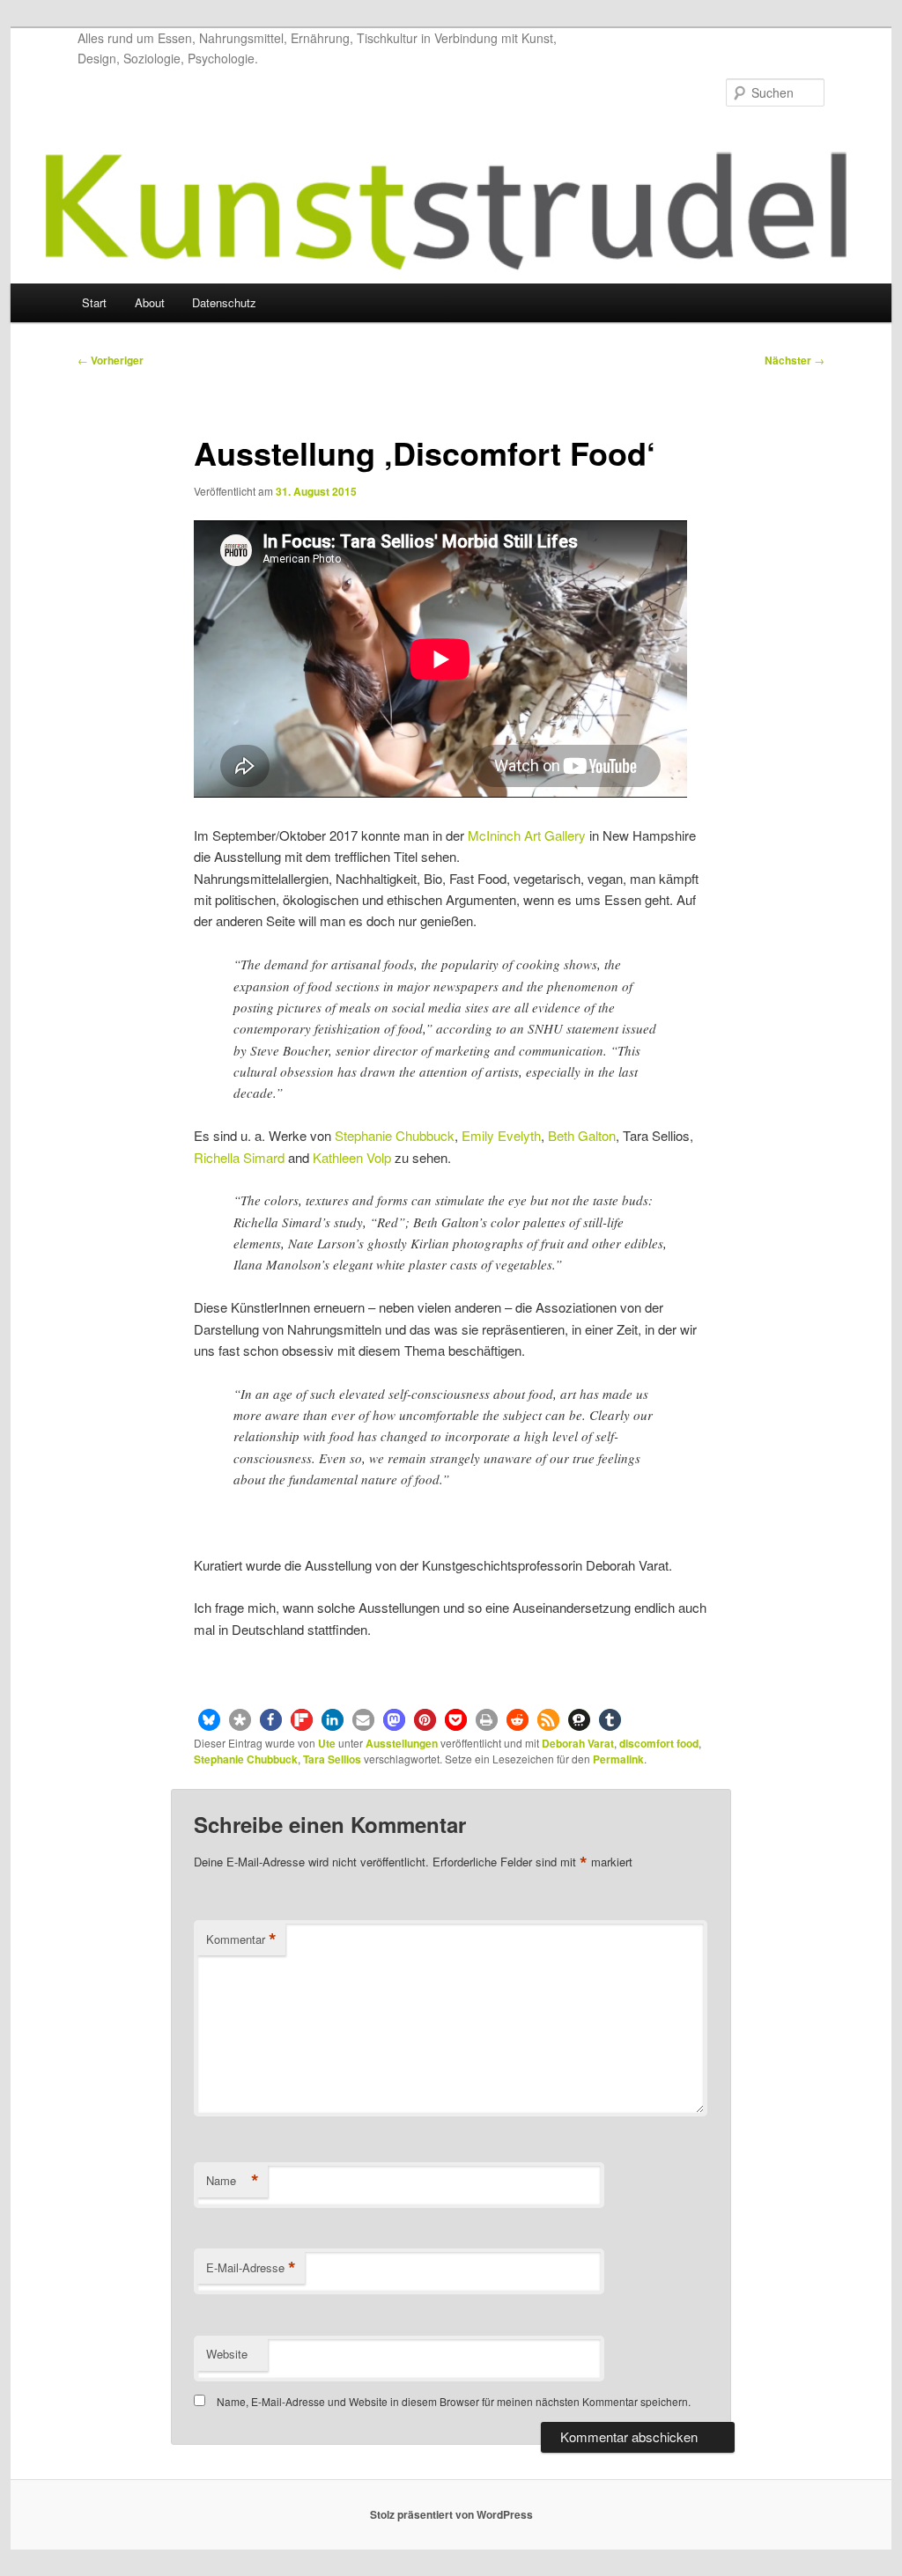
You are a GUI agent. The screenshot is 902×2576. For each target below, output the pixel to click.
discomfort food (659, 1743)
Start (94, 302)
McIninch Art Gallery (527, 835)
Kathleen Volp (352, 1157)
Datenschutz (224, 302)
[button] (209, 1720)
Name (233, 2181)
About (150, 302)
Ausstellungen (402, 1743)
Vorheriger (111, 360)
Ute (327, 1743)
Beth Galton (582, 1135)
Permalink (618, 1759)
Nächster (795, 360)
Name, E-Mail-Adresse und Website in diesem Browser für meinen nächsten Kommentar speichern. (454, 2401)
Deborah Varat (578, 1743)
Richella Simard (239, 1157)
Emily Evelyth (501, 1135)
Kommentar (241, 1939)
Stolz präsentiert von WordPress (451, 2514)
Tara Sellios (332, 1759)
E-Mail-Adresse (251, 2268)
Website (227, 2354)
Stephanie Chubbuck (395, 1135)
